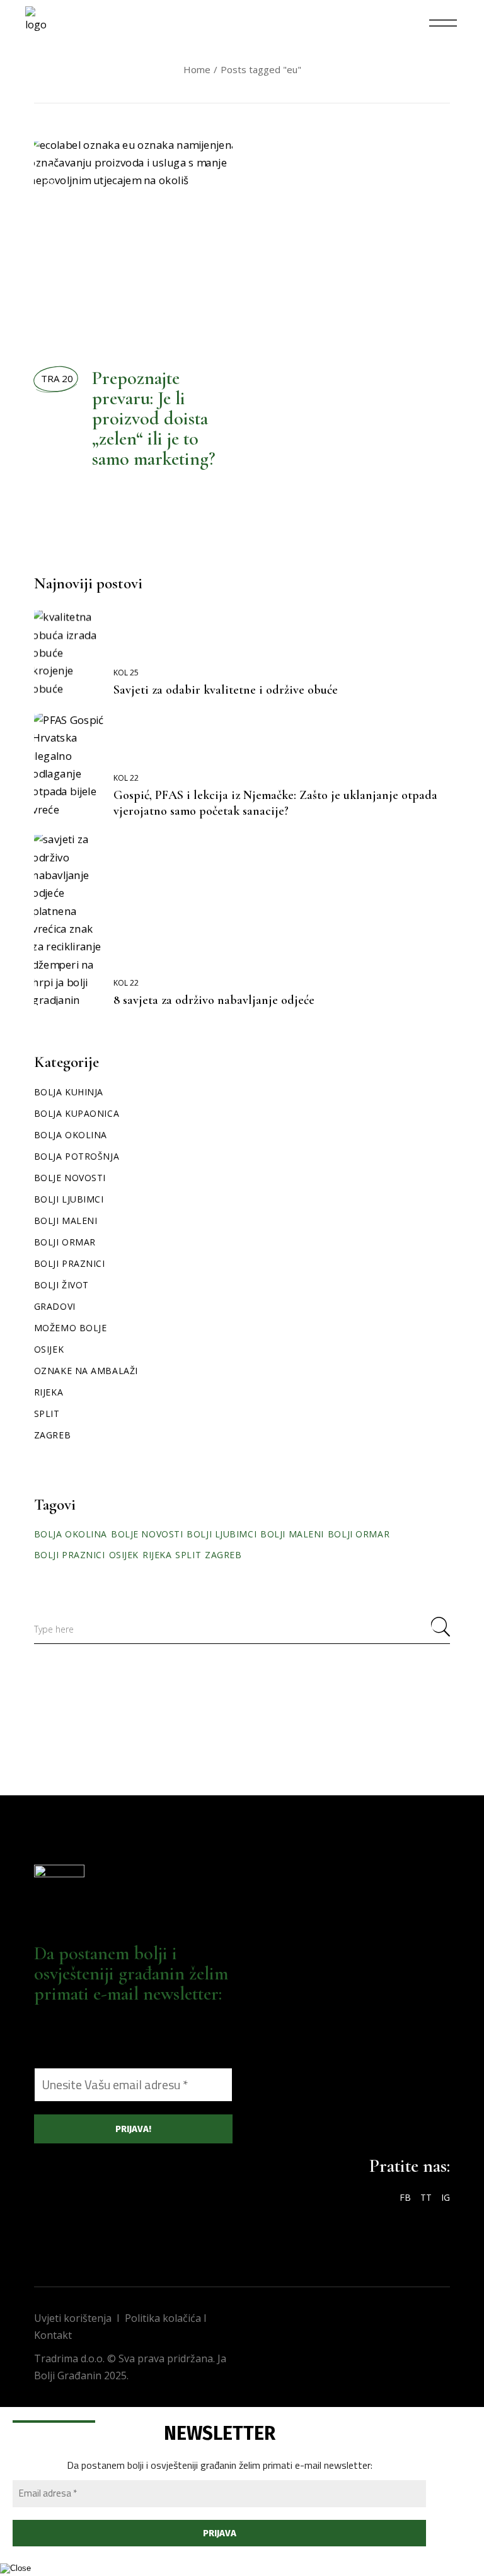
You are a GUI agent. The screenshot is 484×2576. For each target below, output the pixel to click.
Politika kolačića (163, 2318)
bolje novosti (147, 1534)
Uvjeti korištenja (73, 2318)
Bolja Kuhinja (69, 1092)
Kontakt (53, 2335)
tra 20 (57, 378)
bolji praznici (70, 1555)
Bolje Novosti (70, 1178)
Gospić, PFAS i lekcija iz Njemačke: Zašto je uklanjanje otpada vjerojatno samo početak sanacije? (275, 803)
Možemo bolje (71, 1328)
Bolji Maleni (66, 1221)
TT (426, 2197)
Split (47, 1413)
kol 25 (126, 673)
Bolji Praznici (70, 1263)
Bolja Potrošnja (50, 211)
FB (405, 2197)
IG (446, 2197)
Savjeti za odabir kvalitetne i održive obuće (226, 690)
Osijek (49, 1349)
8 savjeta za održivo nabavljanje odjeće (214, 1000)
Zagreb (52, 1435)
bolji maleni (292, 1534)
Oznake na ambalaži (86, 1371)
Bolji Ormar (65, 1242)
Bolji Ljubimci (69, 1199)
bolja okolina (71, 1534)
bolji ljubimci (222, 1534)
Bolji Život (68, 310)
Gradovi (55, 1306)
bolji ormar (359, 1534)
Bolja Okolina (50, 303)
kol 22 (126, 778)
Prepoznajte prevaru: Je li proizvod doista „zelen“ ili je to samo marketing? (154, 418)
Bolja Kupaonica (77, 1113)
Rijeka (49, 1392)
